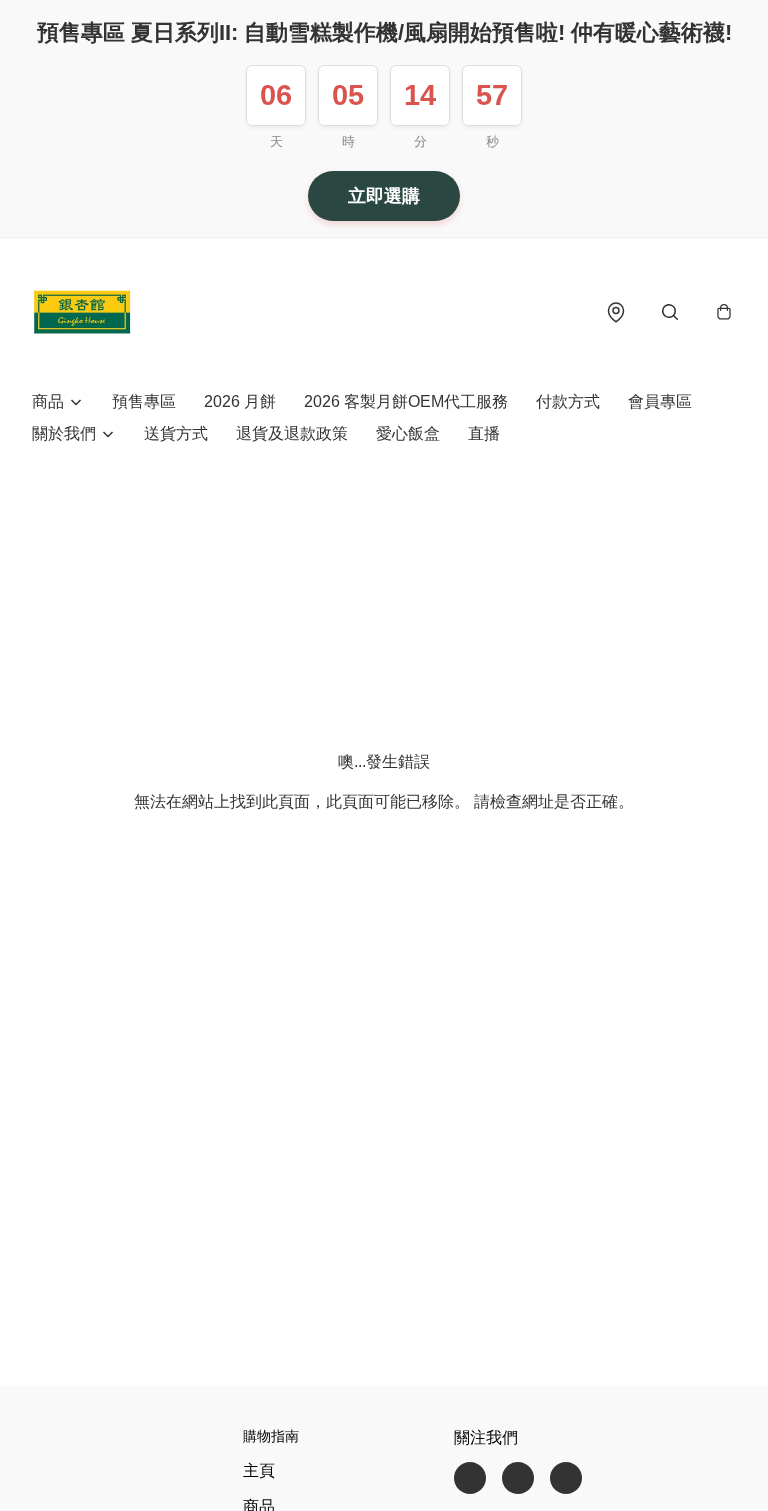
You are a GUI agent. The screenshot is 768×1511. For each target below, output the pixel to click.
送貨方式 (176, 433)
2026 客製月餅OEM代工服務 (406, 401)
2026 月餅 (240, 401)
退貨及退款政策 (292, 433)
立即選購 (384, 196)
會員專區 (660, 401)
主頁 (259, 1470)
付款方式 (568, 401)
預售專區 (144, 401)
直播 (484, 433)
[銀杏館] (82, 312)
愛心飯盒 (408, 433)
